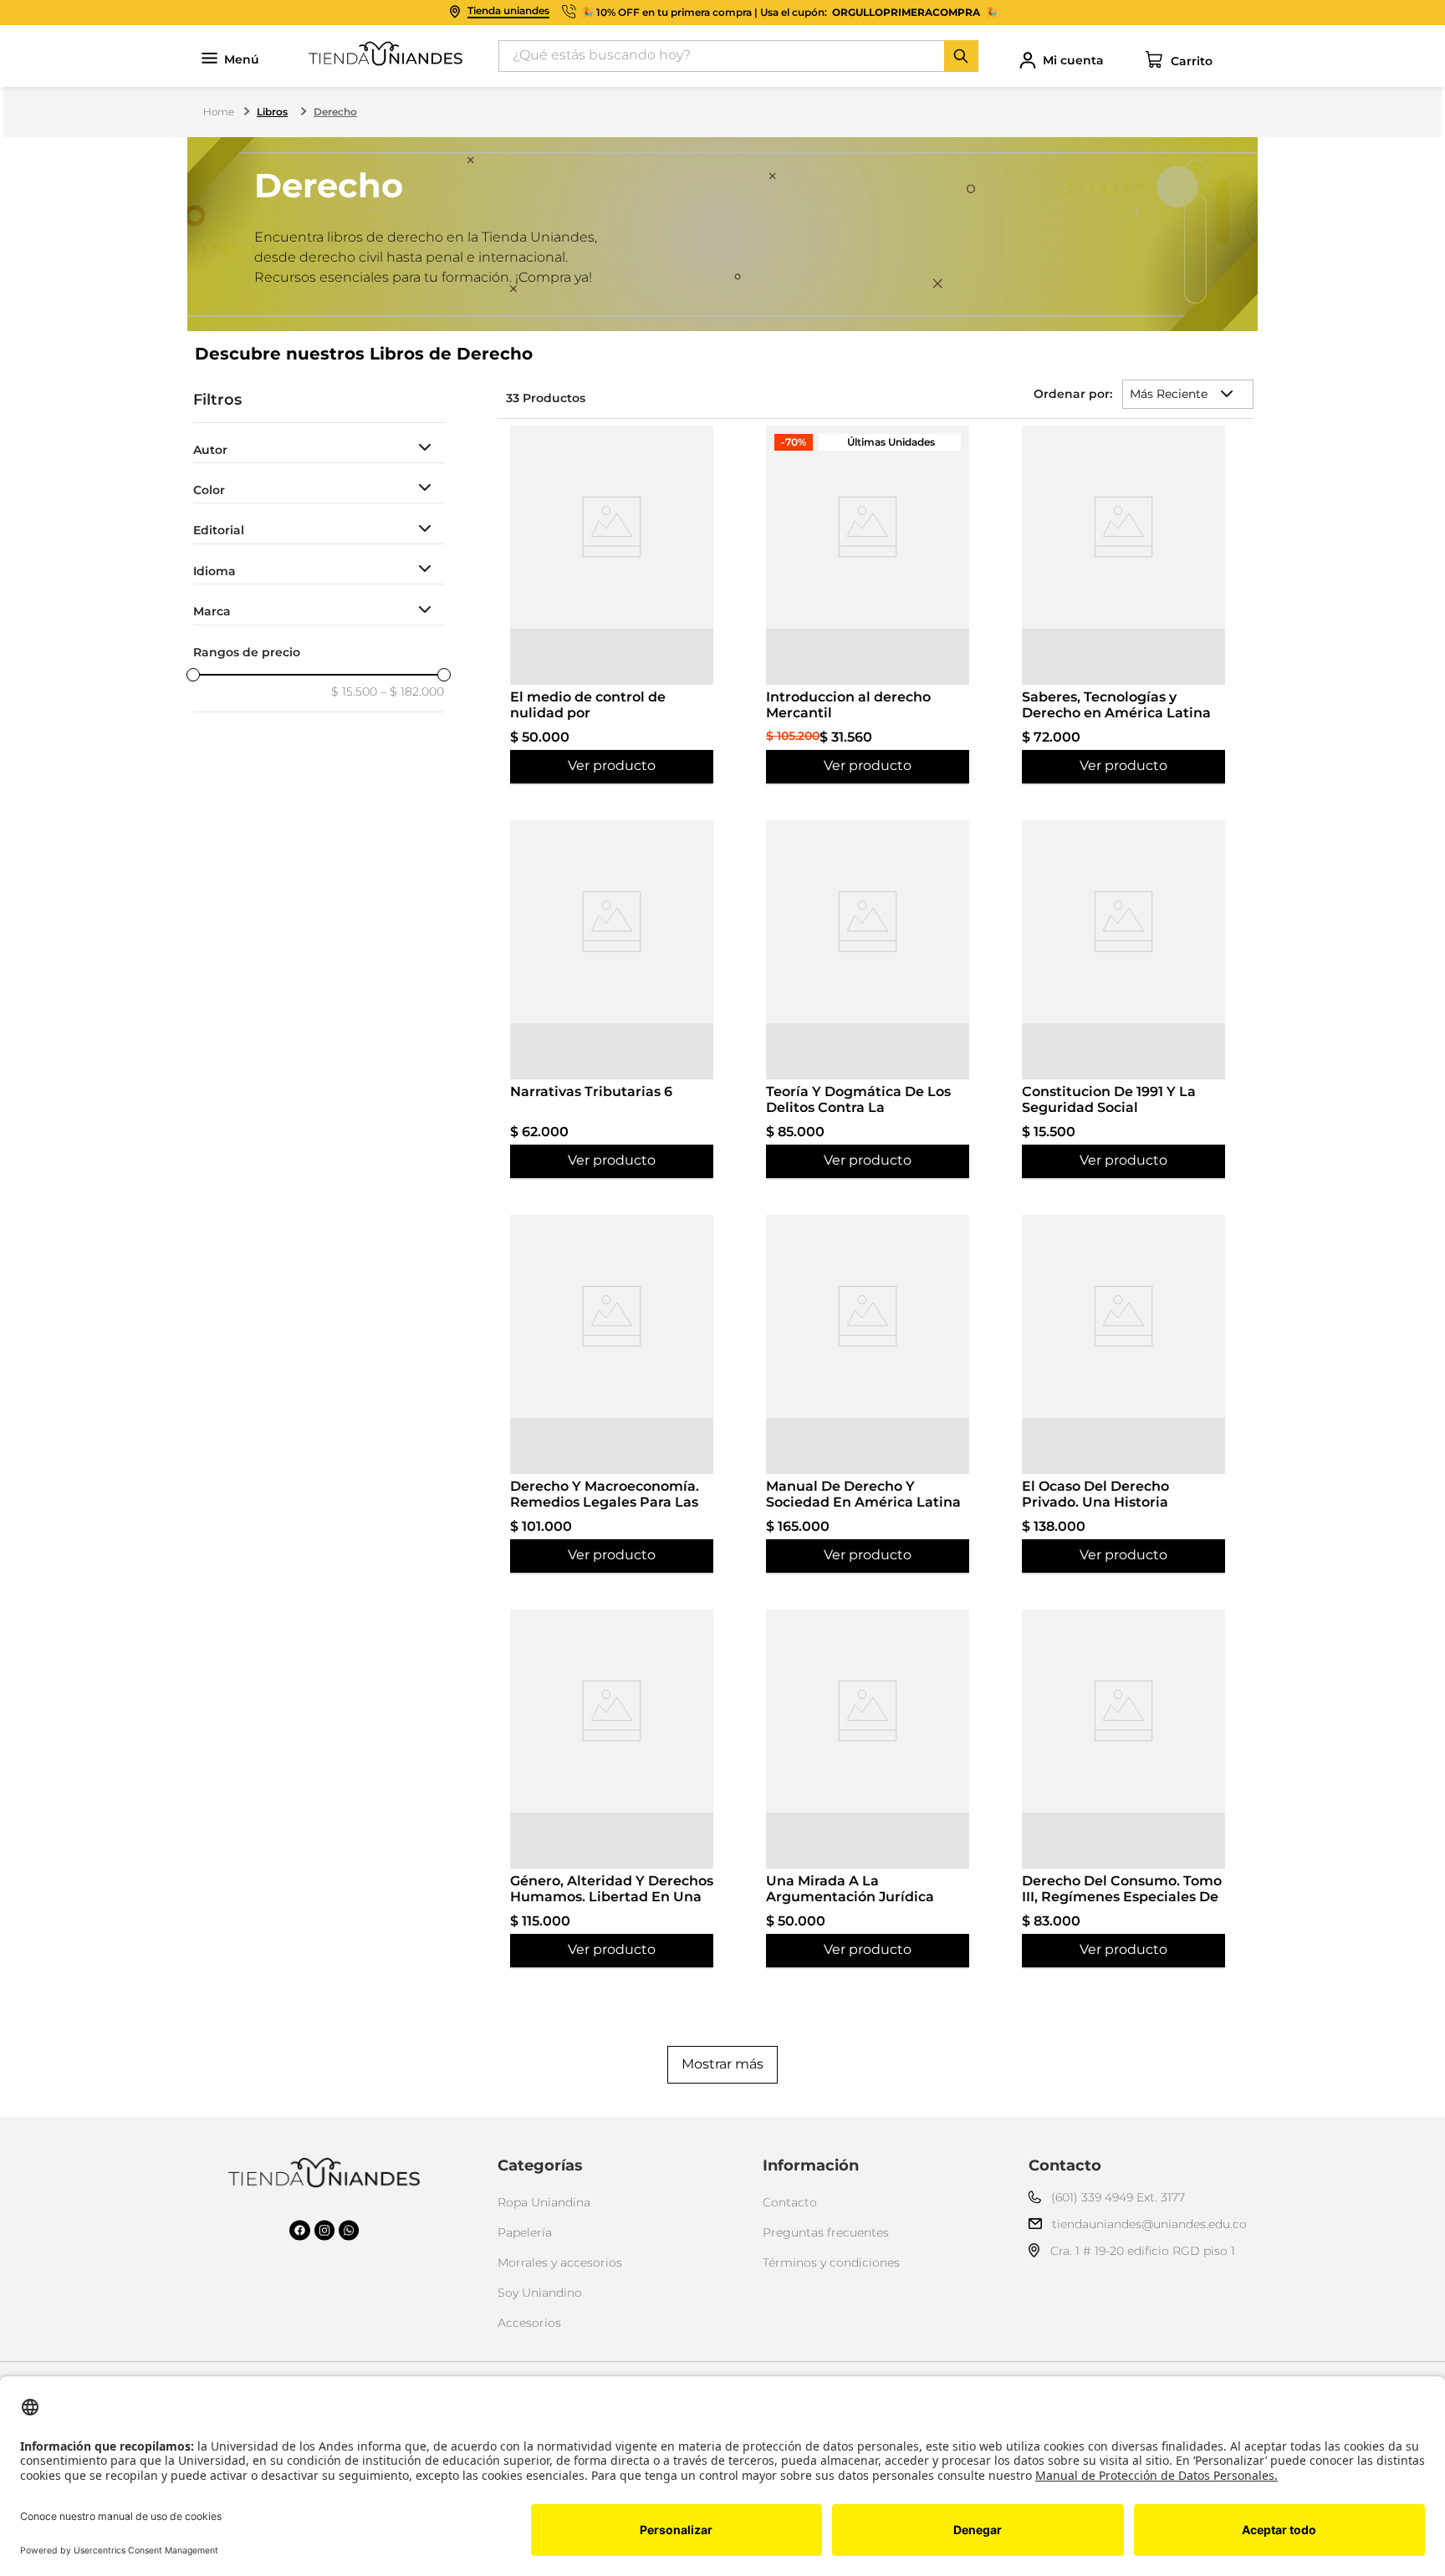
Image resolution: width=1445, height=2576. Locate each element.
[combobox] (738, 56)
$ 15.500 (354, 691)
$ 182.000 (412, 691)
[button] (319, 450)
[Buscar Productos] (961, 56)
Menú (242, 60)
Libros (272, 112)
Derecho (335, 112)
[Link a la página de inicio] (220, 112)
